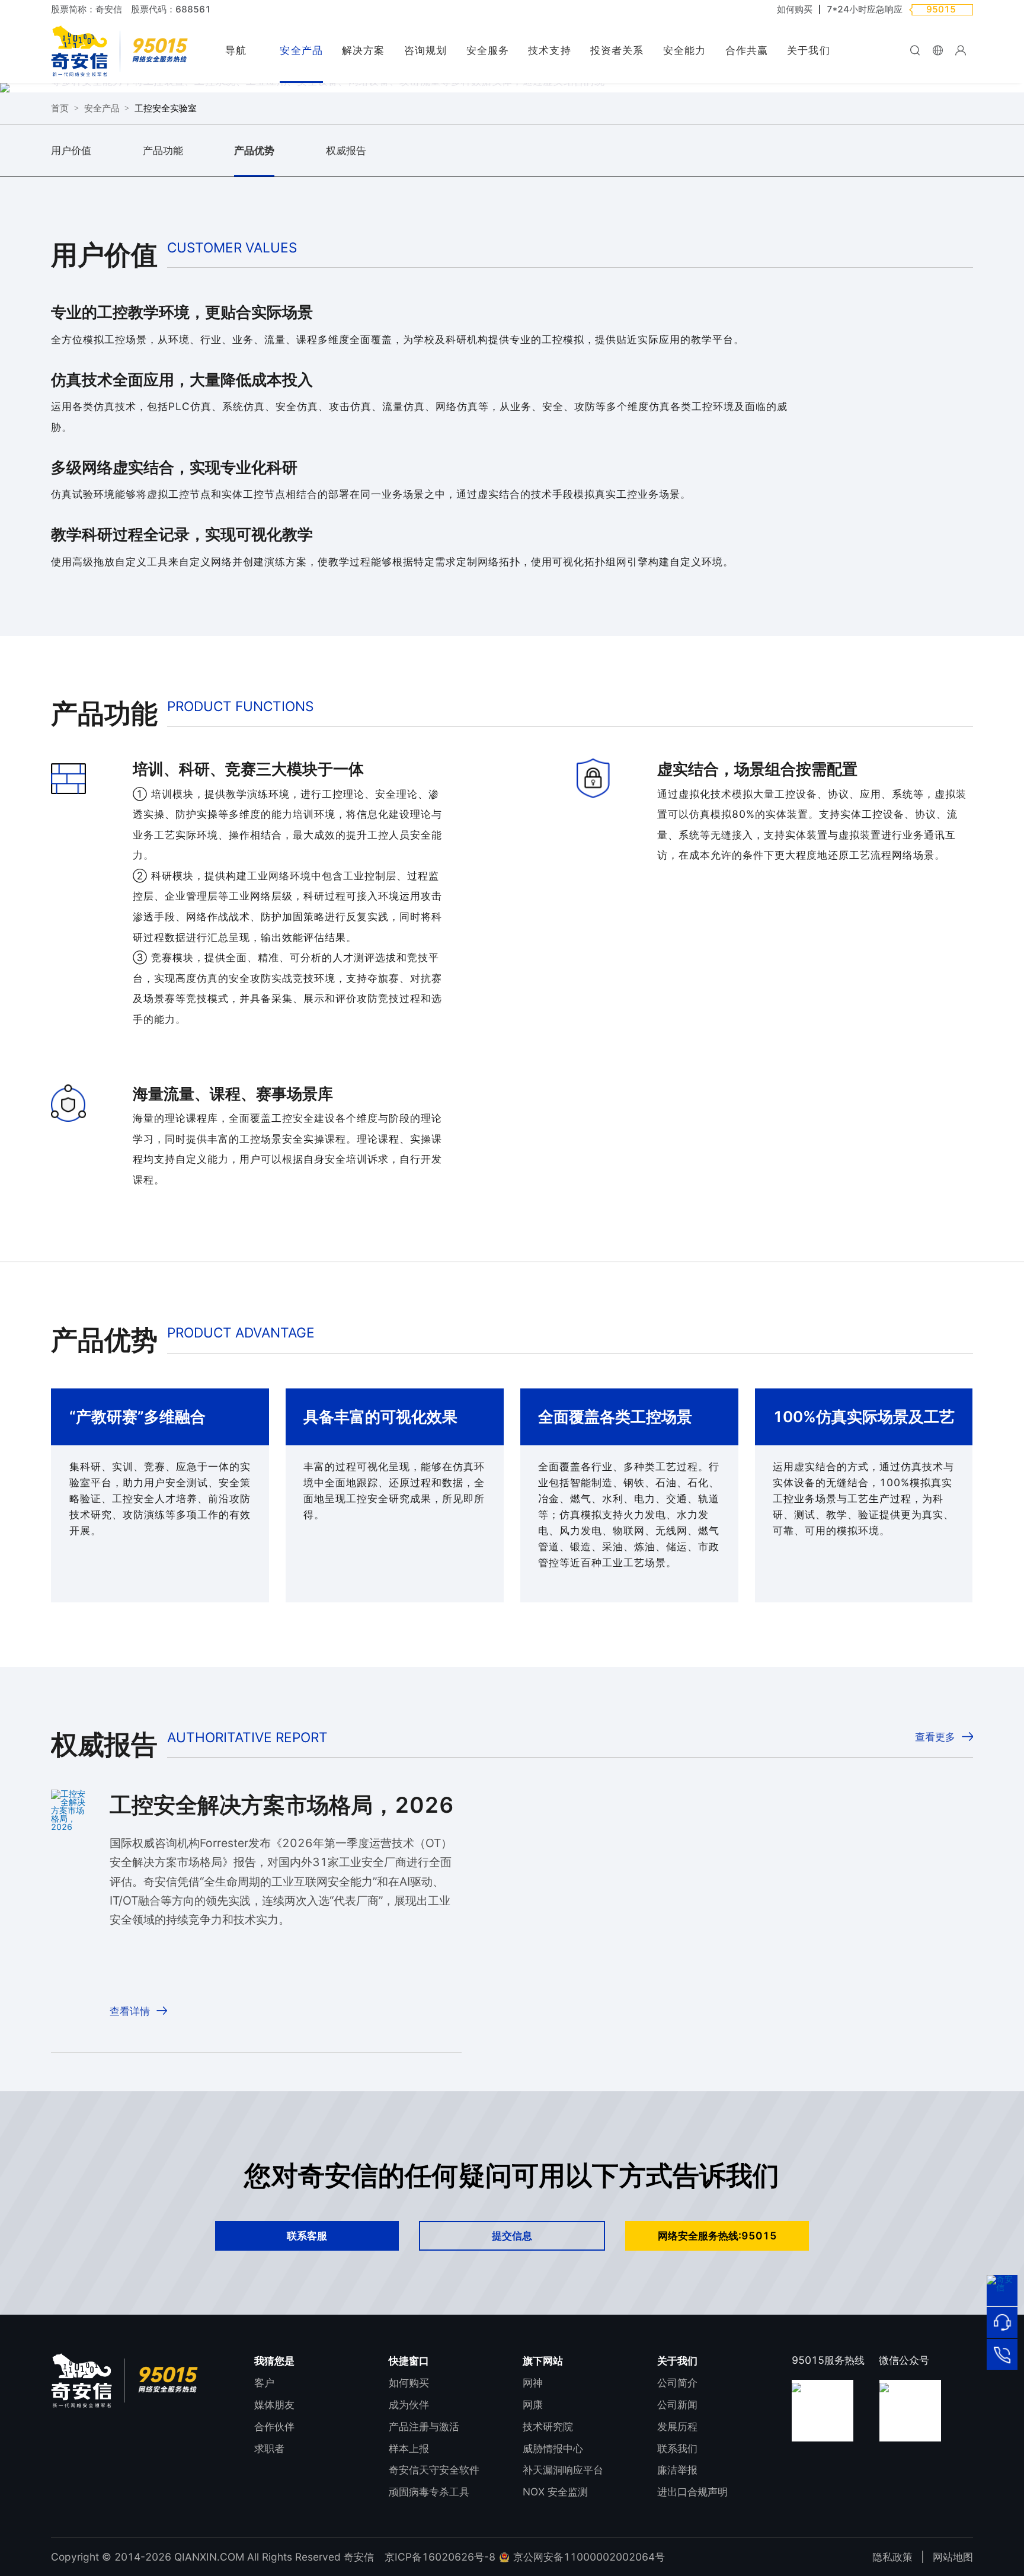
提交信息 (512, 2236)
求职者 (269, 2448)
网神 (533, 2383)
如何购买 (795, 9)
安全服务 (488, 50)
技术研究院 (548, 2426)
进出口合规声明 (692, 2492)
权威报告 (346, 150)
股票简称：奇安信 (87, 9)
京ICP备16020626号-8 (440, 2557)
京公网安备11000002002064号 (588, 2557)
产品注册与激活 (424, 2426)
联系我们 (677, 2448)
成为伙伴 (409, 2404)
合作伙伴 (274, 2426)
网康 (533, 2404)
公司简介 (677, 2383)
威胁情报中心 (553, 2448)
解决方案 (363, 50)
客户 (264, 2383)
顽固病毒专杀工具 (429, 2492)
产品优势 (254, 150)
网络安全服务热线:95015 (717, 2236)
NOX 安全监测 (555, 2492)
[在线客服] (1002, 2322)
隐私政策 (892, 2557)
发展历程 (677, 2426)
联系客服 (307, 2236)
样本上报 (409, 2448)
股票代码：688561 (171, 9)
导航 (236, 50)
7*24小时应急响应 (865, 9)
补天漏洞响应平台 (563, 2470)
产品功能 (163, 150)
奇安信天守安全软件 (434, 2470)
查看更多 (935, 1736)
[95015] (1002, 2354)
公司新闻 (677, 2404)
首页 (60, 108)
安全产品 (301, 50)
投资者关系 (617, 50)
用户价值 (71, 150)
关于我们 (808, 50)
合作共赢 (747, 50)
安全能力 (684, 50)
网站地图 (953, 2557)
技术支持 (549, 50)
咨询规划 (425, 50)
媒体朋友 (274, 2404)
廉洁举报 (677, 2470)
